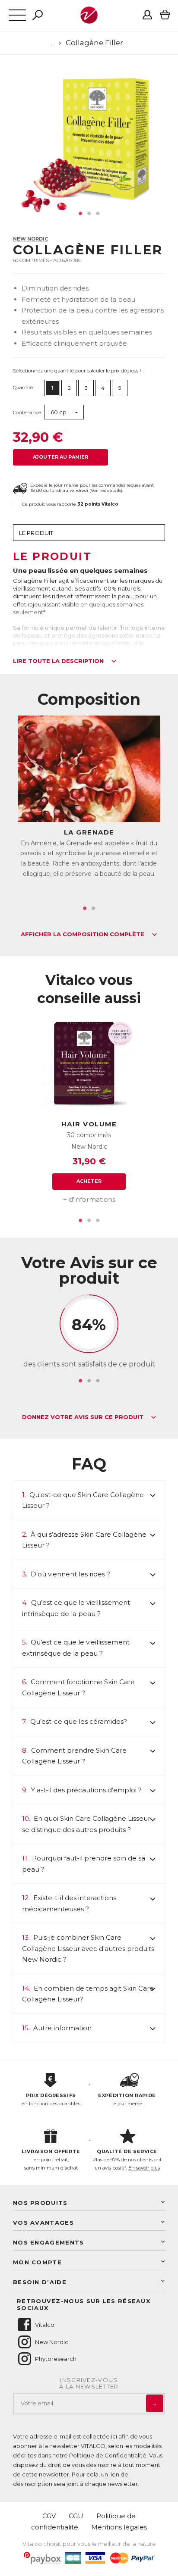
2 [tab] (89, 213)
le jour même (127, 2099)
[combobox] (64, 412)
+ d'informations (89, 1199)
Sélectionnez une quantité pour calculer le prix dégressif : (78, 371)
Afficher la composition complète (83, 935)
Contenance (27, 413)
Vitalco (45, 2325)
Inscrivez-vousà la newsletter (89, 2384)
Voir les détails (106, 490)
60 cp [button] (59, 412)
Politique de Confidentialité (108, 2455)
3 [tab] (98, 213)
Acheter (89, 1181)
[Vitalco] (89, 19)
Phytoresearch (56, 2359)
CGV (49, 2516)
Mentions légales (119, 2527)
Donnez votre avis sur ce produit (84, 1417)
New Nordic (30, 239)
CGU (76, 2516)
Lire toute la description (59, 661)
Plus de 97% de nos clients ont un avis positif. (127, 2159)
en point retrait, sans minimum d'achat (51, 2159)
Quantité (23, 388)
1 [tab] (80, 213)
